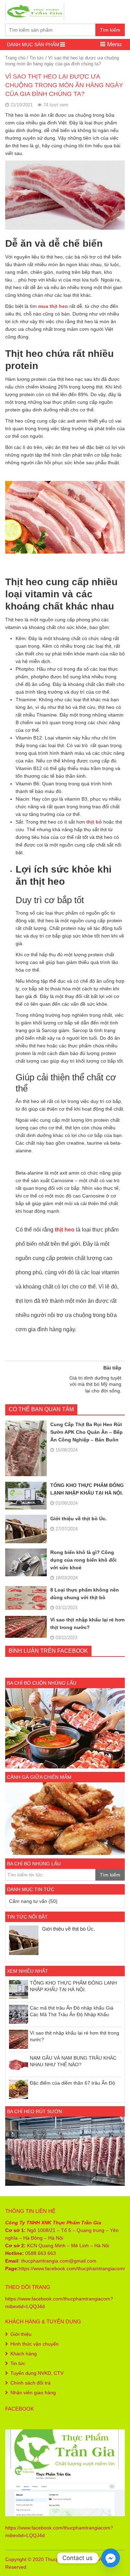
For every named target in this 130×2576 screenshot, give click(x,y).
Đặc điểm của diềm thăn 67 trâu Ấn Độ (72, 2083)
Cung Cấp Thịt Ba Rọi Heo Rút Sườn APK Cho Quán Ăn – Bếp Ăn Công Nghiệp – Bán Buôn (86, 1432)
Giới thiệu (21, 2334)
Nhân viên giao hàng (33, 2393)
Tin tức (37, 58)
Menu (113, 44)
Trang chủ (15, 58)
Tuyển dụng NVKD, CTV (37, 2373)
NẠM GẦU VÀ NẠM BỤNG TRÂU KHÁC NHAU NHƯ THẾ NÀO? (73, 2061)
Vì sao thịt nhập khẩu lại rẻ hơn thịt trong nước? (88, 1624)
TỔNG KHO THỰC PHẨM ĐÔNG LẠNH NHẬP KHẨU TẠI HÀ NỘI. (87, 1489)
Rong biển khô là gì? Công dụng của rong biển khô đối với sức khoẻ (83, 1560)
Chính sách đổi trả (31, 2383)
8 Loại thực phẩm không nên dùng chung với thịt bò (85, 1594)
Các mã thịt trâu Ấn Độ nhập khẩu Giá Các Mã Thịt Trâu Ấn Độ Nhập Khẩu (72, 2011)
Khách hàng (24, 2354)
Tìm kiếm (110, 30)
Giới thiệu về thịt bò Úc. (79, 1519)
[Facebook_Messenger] (111, 2558)
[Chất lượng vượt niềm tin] (35, 11)
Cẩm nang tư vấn (28, 1901)
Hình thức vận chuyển (34, 2344)
